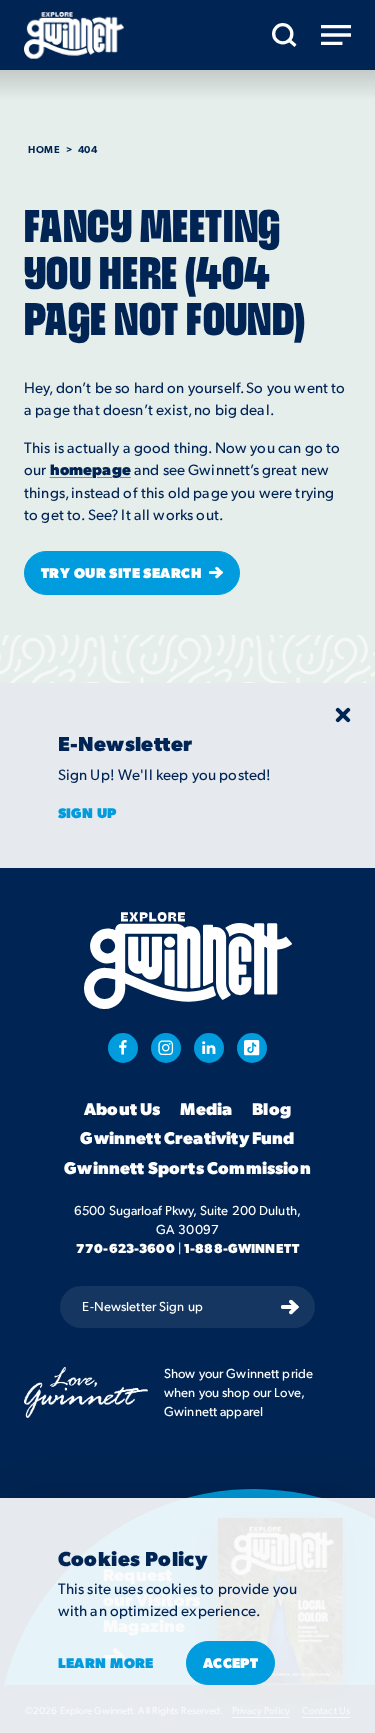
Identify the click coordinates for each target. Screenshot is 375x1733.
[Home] (74, 35)
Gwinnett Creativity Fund (187, 1138)
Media (206, 1109)
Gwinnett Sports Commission (187, 1168)
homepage (90, 469)
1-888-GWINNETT (241, 1247)
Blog (271, 1109)
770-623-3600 (125, 1247)
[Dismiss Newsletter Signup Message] (343, 715)
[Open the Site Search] (284, 35)
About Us (122, 1109)
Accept (231, 1662)
